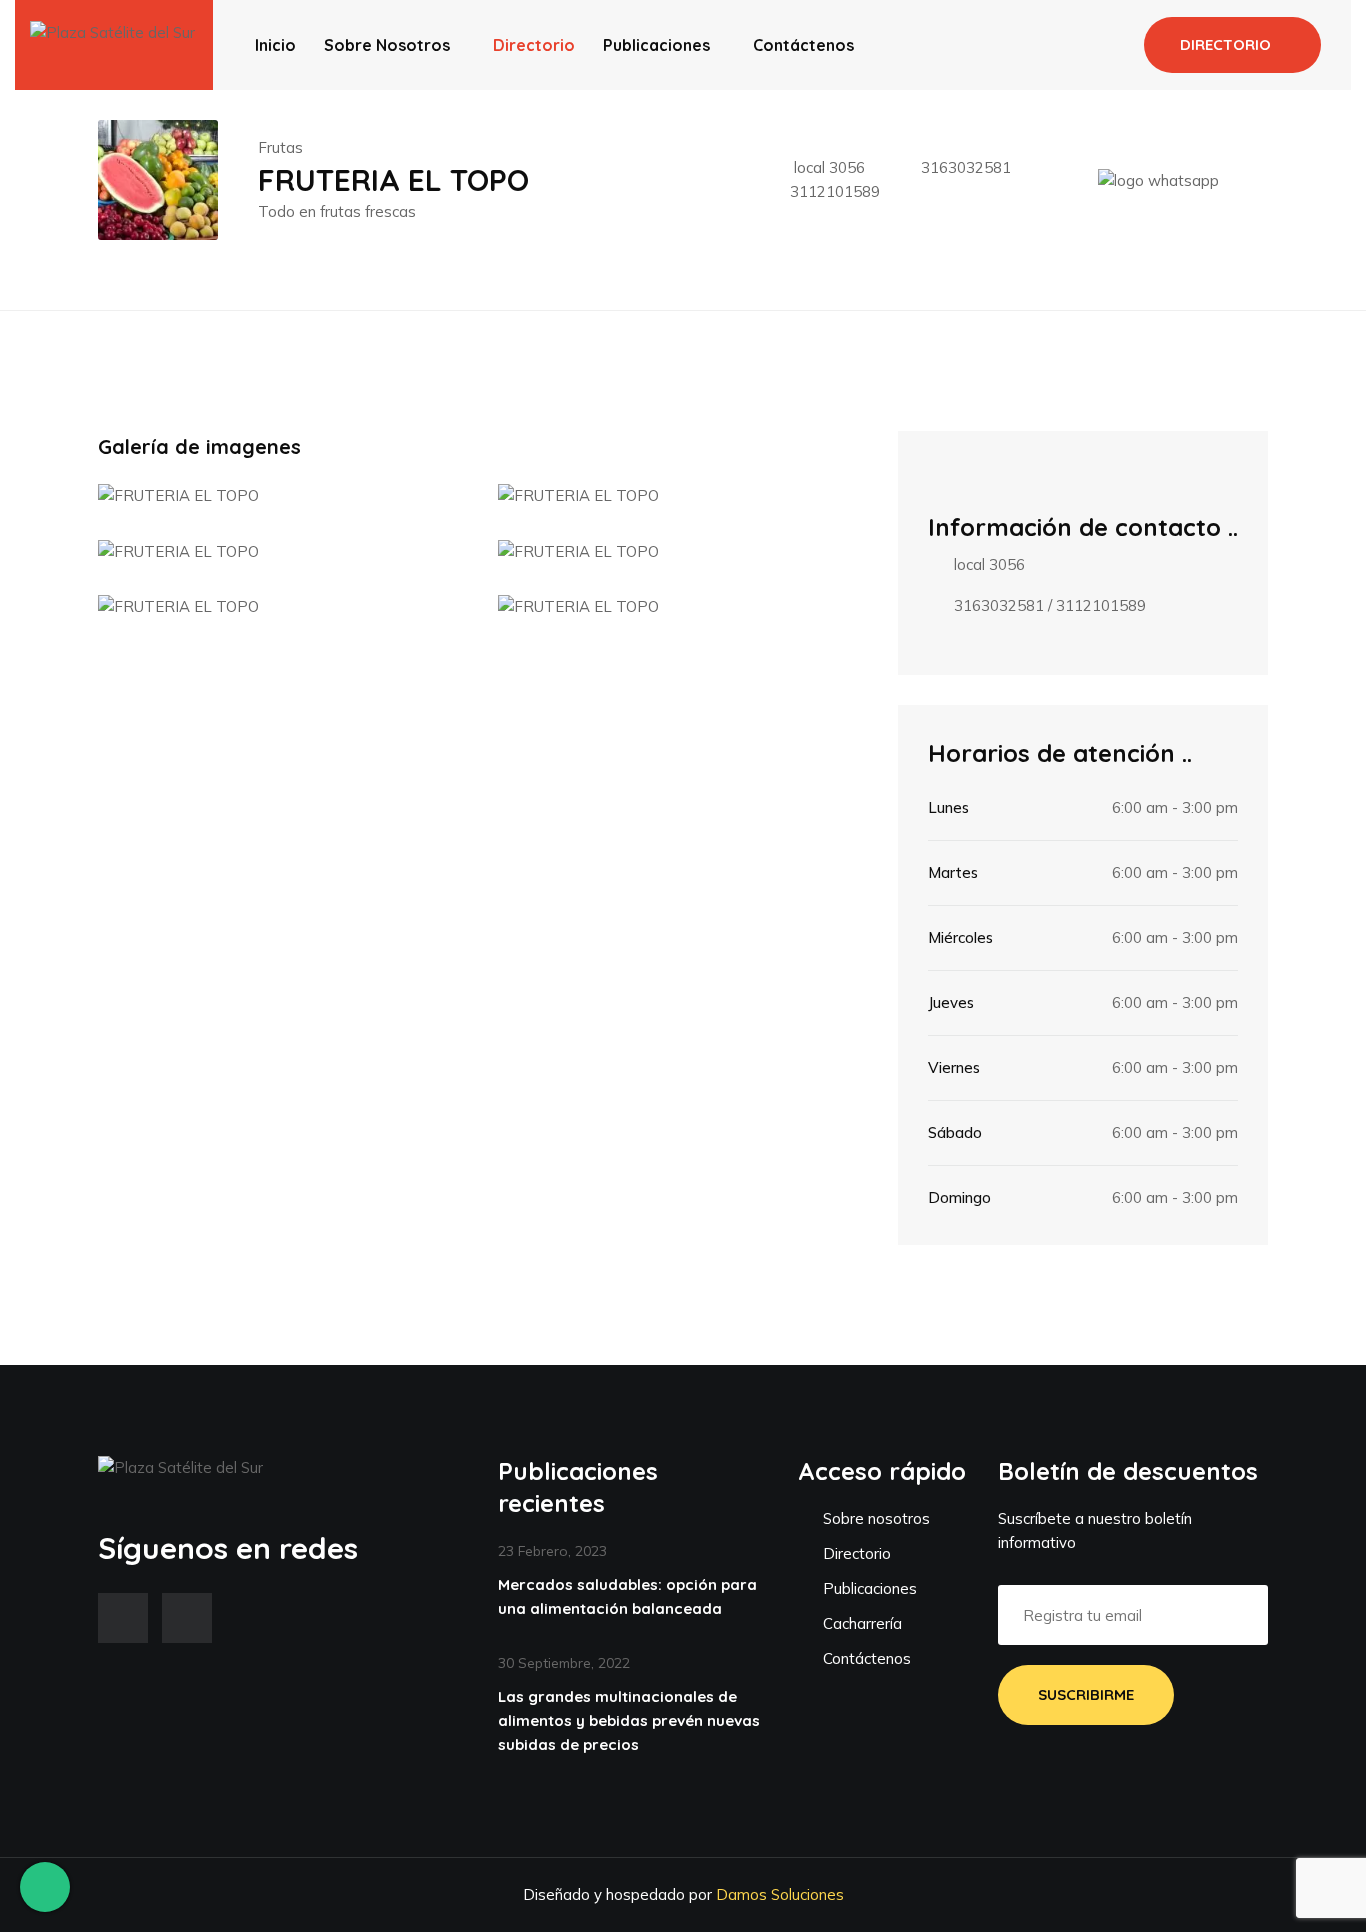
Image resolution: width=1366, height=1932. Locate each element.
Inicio (275, 45)
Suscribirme (1086, 1694)
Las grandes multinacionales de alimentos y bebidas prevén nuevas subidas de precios (629, 1720)
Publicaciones (656, 45)
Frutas (280, 147)
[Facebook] (123, 1618)
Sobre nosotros (387, 45)
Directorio (534, 45)
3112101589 (835, 191)
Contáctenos (803, 45)
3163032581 (966, 167)
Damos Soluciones (780, 1894)
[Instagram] (187, 1618)
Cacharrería (860, 1623)
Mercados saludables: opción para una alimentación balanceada (627, 1596)
